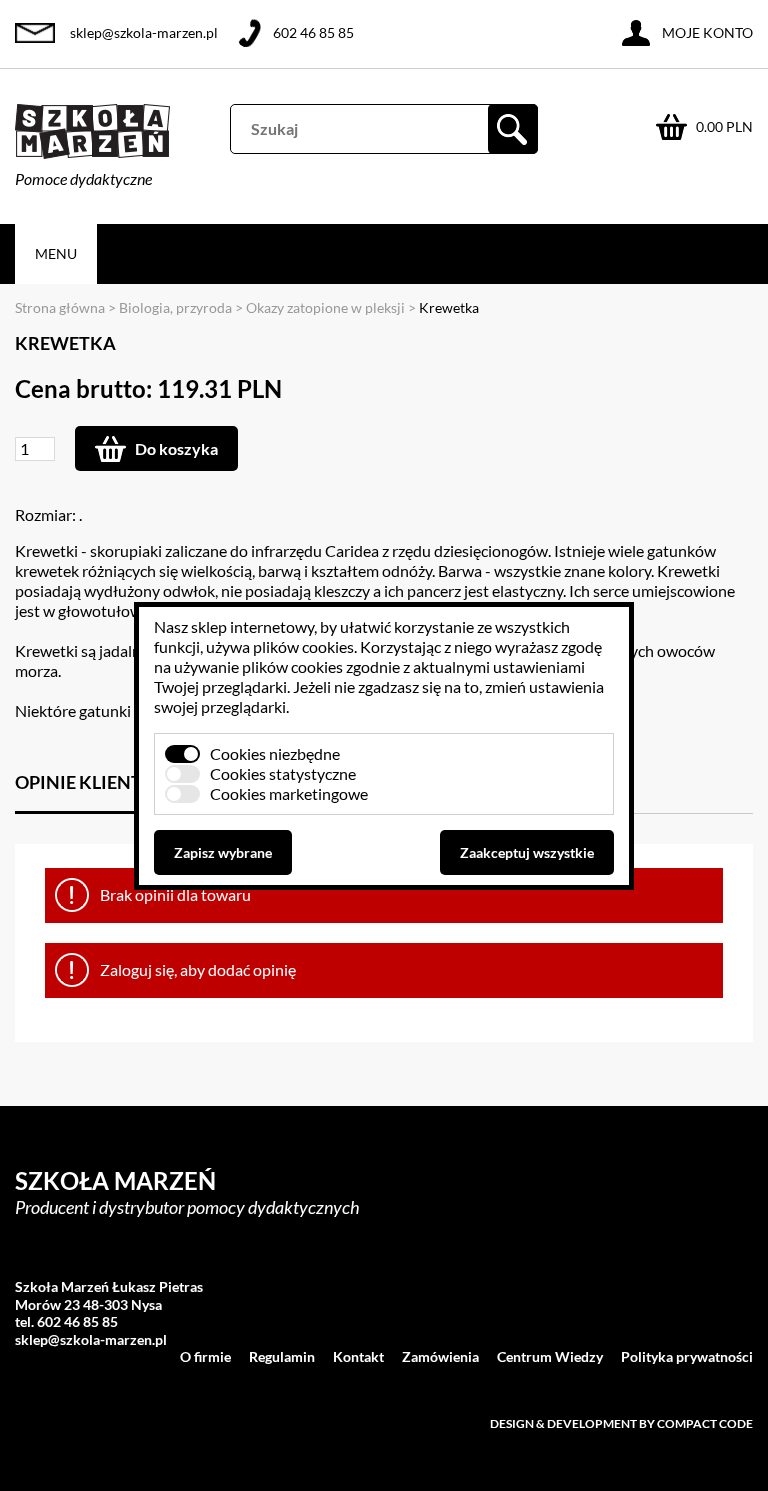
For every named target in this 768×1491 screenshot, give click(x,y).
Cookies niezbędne (275, 753)
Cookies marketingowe (289, 793)
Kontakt (358, 1356)
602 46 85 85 (313, 32)
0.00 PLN (724, 126)
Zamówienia (440, 1356)
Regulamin (282, 1356)
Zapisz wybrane (223, 852)
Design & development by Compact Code (621, 1423)
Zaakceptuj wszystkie (527, 852)
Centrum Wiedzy (550, 1356)
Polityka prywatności (687, 1356)
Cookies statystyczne (283, 773)
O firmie (205, 1356)
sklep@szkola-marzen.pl (144, 32)
